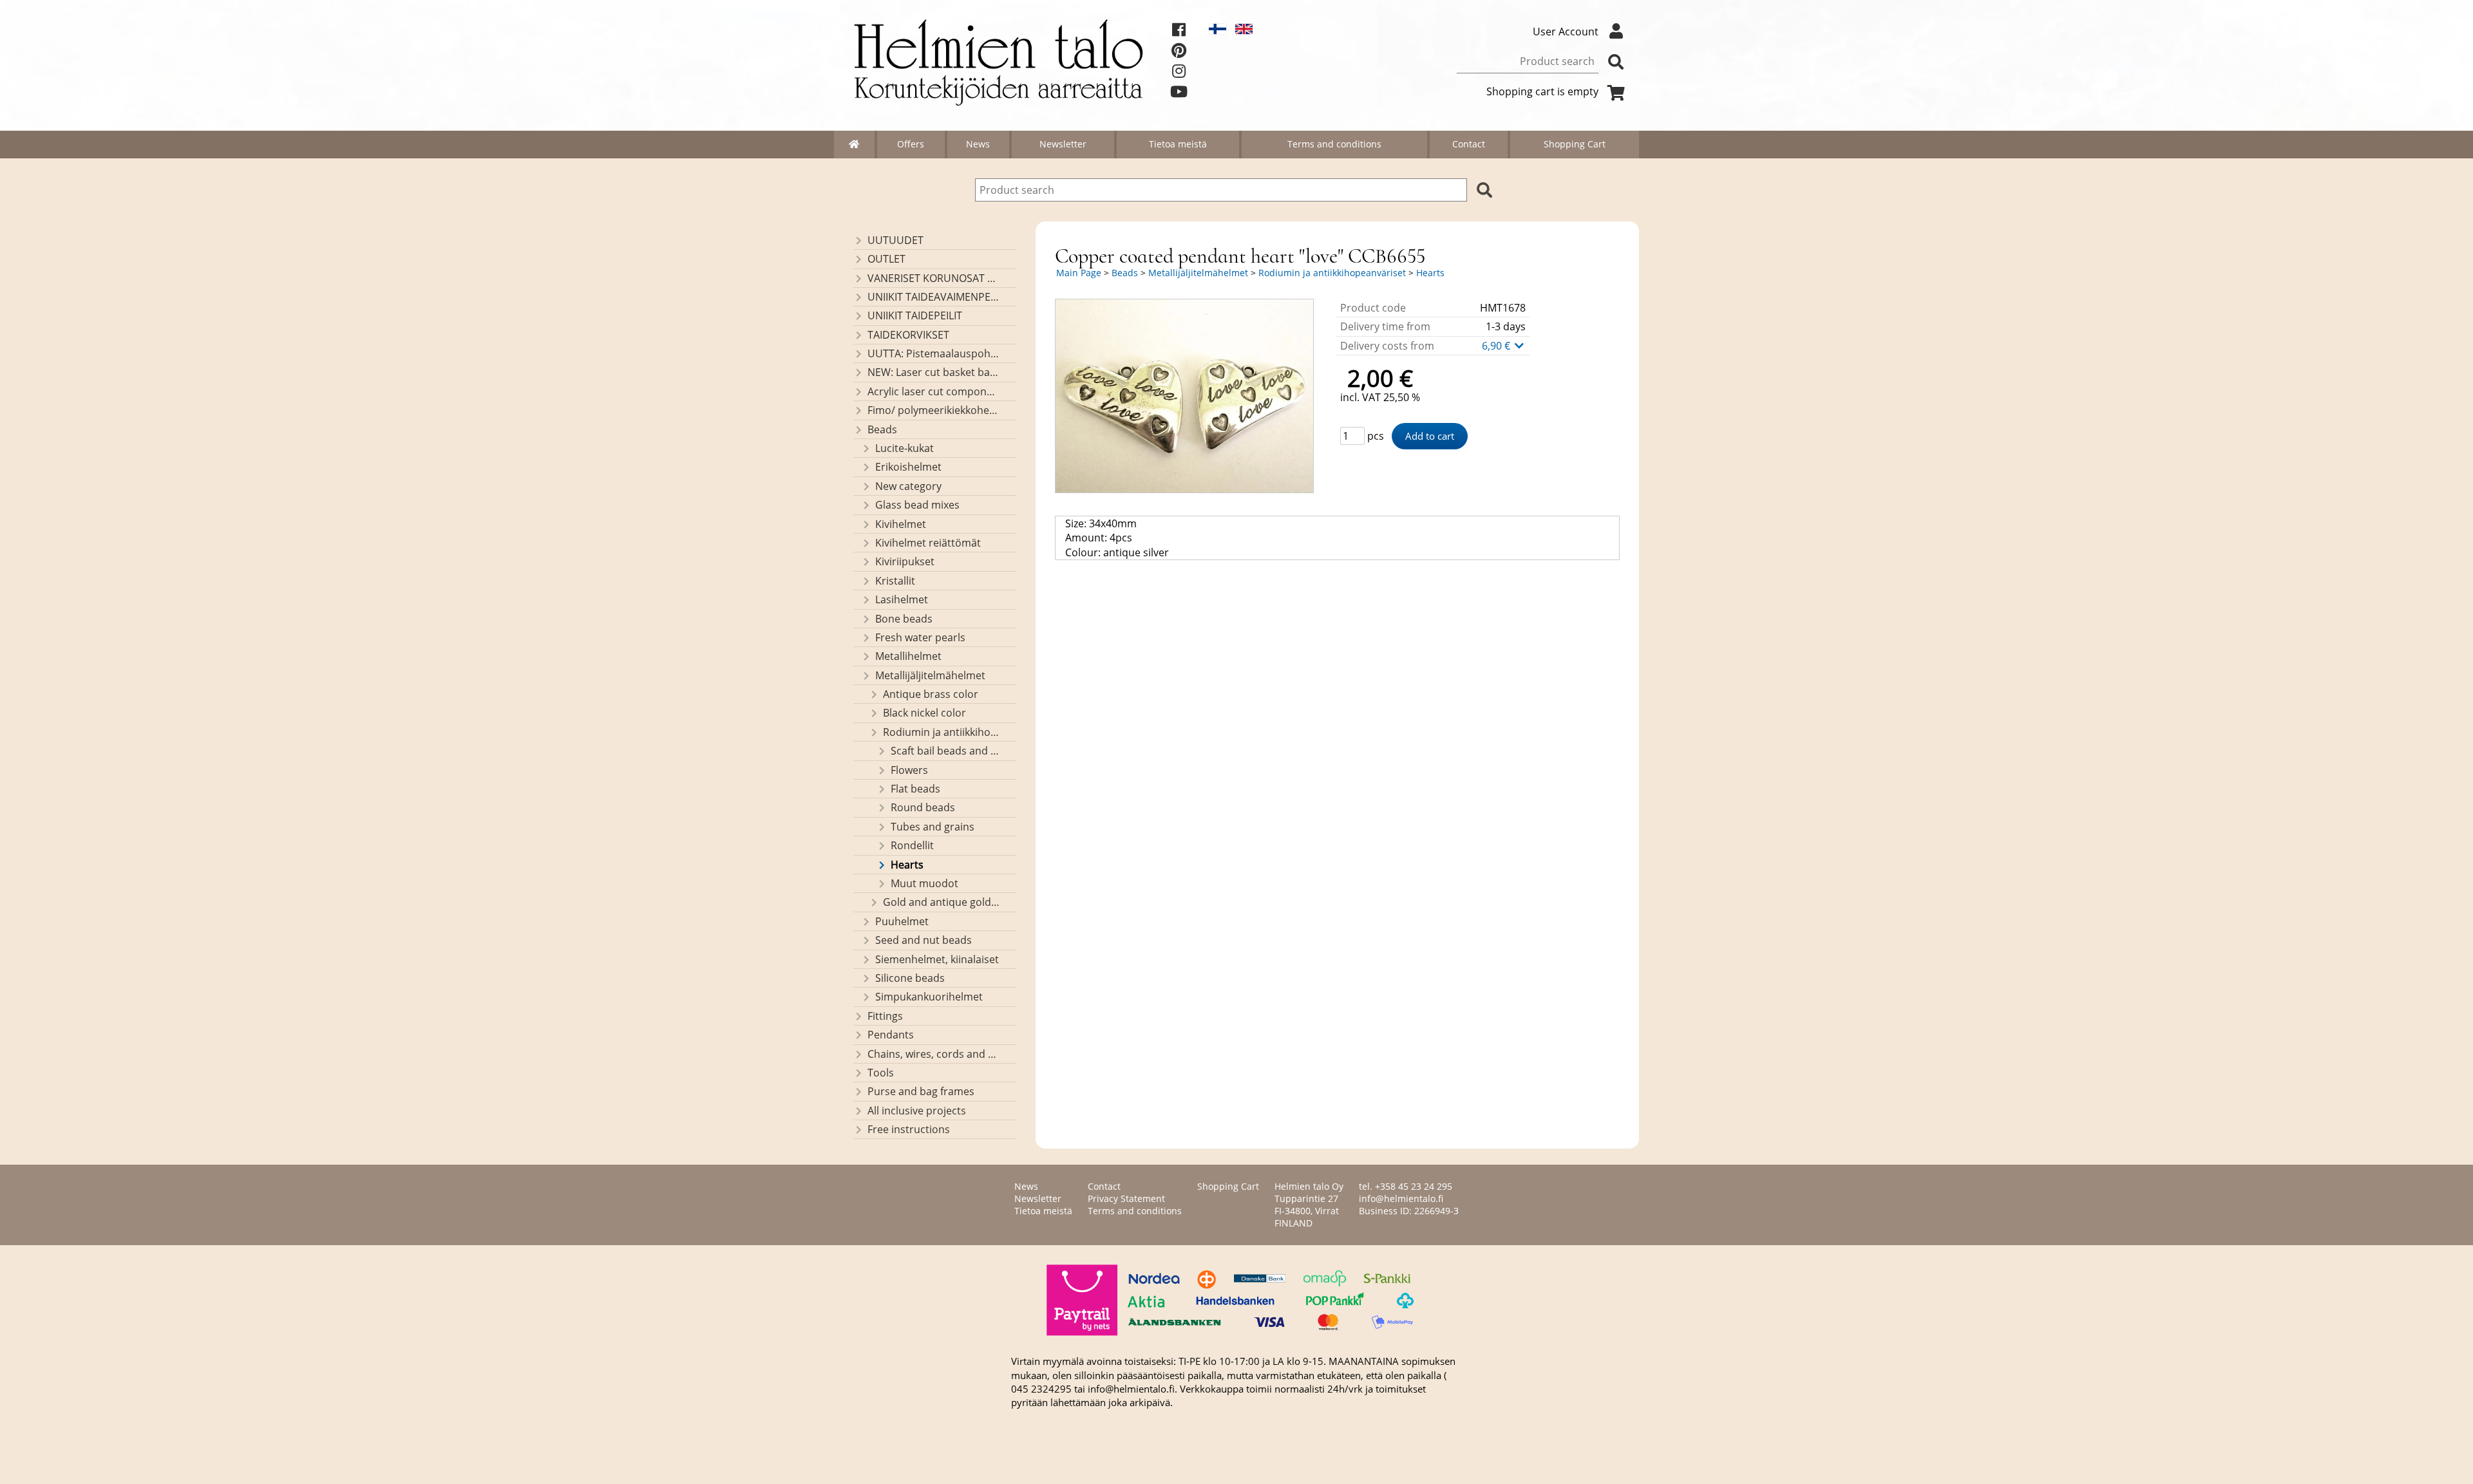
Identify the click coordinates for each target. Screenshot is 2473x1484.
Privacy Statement (1126, 1198)
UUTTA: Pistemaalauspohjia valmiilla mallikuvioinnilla (933, 353)
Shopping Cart (1575, 144)
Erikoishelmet (908, 467)
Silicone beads (910, 978)
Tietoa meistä (1178, 144)
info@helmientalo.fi (1401, 1198)
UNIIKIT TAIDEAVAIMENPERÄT (933, 297)
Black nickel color (924, 713)
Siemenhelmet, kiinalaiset (937, 959)
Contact (1469, 144)
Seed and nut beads (924, 940)
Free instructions (909, 1129)
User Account (1566, 32)
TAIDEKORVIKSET (908, 335)
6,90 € (1497, 346)
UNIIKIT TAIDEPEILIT (915, 315)
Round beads (923, 807)
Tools (881, 1073)
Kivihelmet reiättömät (928, 543)
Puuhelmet (902, 921)
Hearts (907, 865)
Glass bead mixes (917, 505)
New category (908, 486)
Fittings (885, 1016)
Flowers (909, 770)
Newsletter (1063, 144)
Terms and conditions (1334, 144)
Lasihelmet (902, 599)
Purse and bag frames (921, 1091)
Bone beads (904, 619)
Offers (911, 144)
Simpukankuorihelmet (929, 997)
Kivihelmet (901, 524)
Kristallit (895, 581)
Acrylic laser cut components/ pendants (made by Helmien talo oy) (933, 391)
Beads (882, 429)
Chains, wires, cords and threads (933, 1054)
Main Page (1079, 273)
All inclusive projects (917, 1111)
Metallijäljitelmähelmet (930, 675)
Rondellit (912, 845)
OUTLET (886, 259)
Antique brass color (931, 694)
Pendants (891, 1035)
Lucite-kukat (905, 448)
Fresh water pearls (920, 637)
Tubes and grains (933, 827)
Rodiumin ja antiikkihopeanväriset (941, 732)
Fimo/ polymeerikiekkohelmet (933, 410)
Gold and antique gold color (941, 902)
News (978, 144)
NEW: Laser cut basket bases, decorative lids (933, 372)
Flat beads (915, 789)
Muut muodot (924, 883)
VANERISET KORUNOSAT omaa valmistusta (933, 278)
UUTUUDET (895, 240)
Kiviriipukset (905, 561)
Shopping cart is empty (1542, 91)
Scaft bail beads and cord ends (945, 751)
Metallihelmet (908, 656)
